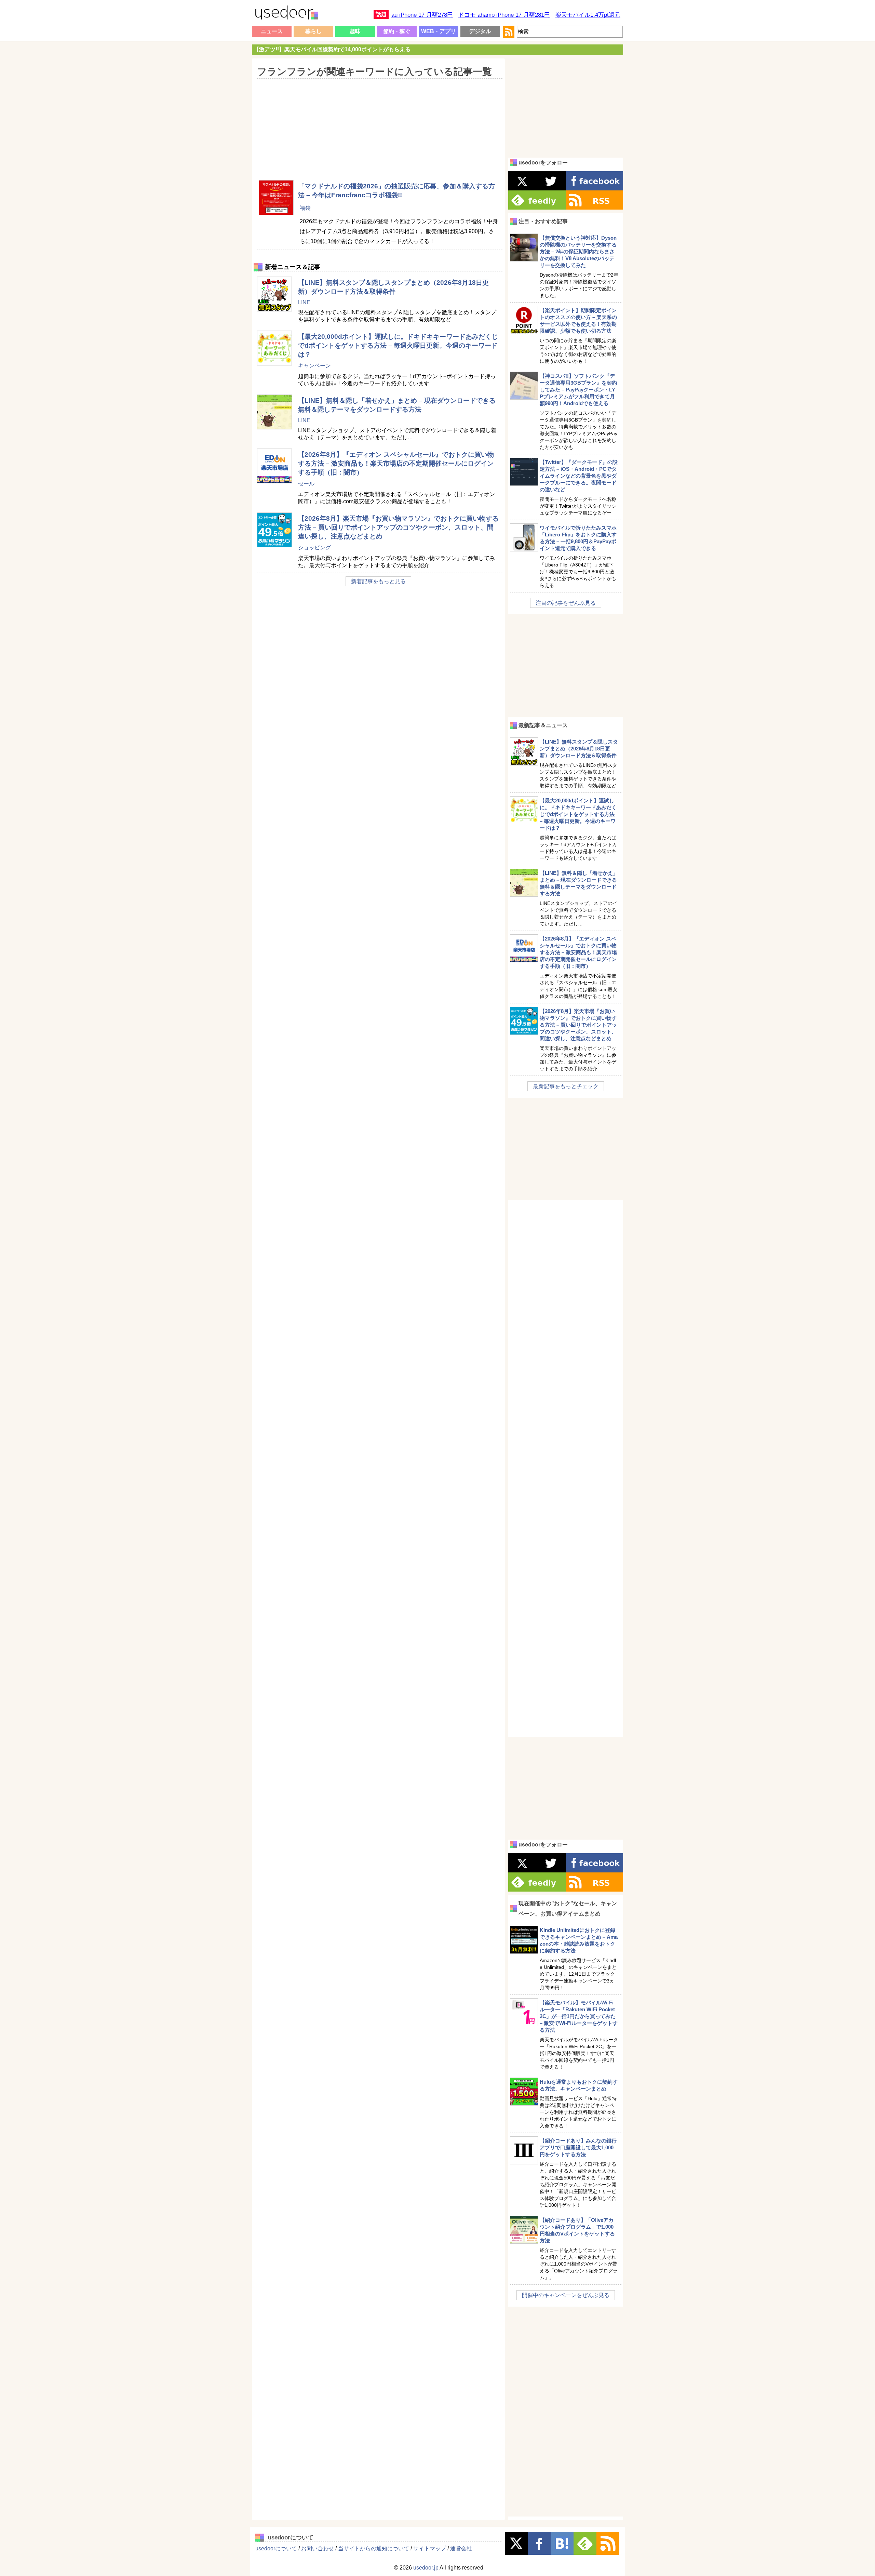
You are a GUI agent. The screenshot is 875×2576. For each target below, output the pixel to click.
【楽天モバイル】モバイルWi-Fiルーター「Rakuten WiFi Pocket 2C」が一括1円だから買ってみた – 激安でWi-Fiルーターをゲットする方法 (579, 2016)
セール (306, 484)
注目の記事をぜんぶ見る (566, 603)
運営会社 (461, 2548)
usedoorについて (276, 2548)
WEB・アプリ (439, 31)
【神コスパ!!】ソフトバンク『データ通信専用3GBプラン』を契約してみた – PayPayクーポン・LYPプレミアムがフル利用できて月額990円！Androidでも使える (578, 390)
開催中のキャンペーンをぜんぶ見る (566, 2295)
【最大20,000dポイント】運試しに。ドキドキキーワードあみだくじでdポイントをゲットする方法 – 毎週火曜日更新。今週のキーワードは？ (398, 345)
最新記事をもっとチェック (566, 1086)
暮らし (313, 31)
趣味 (355, 31)
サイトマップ (430, 2548)
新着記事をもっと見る (378, 581)
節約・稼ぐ (397, 31)
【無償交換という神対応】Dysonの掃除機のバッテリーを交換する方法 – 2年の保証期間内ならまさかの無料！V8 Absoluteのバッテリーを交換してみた (578, 251)
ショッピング (314, 548)
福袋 (305, 208)
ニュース (272, 31)
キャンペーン (314, 366)
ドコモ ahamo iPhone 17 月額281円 (504, 15)
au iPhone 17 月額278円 (422, 15)
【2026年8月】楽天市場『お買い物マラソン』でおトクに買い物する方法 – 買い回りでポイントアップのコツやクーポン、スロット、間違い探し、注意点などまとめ (398, 527)
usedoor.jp (426, 2568)
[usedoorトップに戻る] (286, 14)
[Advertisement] (378, 125)
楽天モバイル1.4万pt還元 (588, 15)
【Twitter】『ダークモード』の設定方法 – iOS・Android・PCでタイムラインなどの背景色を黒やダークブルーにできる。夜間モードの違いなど (579, 476)
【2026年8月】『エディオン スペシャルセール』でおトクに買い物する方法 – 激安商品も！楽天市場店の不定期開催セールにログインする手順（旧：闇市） (396, 463)
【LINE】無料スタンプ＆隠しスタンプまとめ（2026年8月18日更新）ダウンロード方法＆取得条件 (579, 749)
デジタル (480, 31)
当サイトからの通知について (374, 2548)
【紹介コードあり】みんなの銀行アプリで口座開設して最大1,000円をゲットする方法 (578, 2147)
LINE (304, 302)
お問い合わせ (318, 2548)
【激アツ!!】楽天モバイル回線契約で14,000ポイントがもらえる (332, 49)
